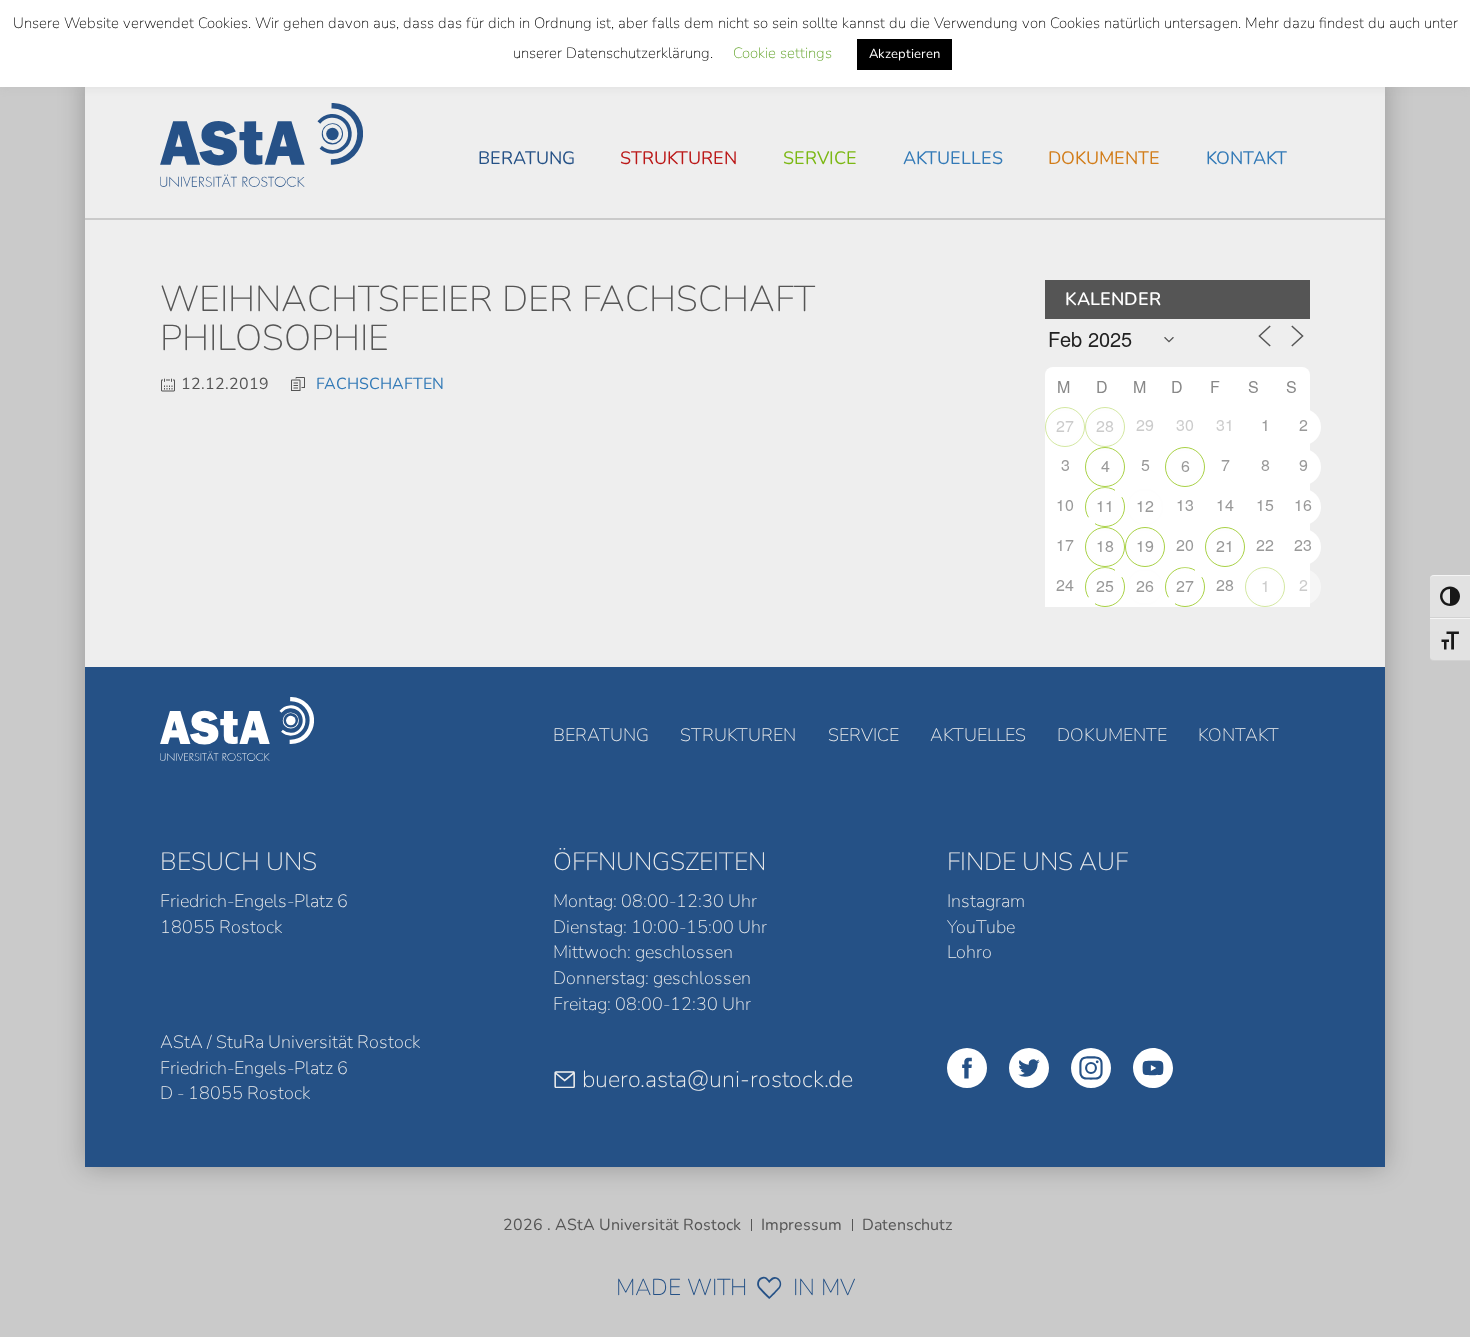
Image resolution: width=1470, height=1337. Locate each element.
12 (1145, 505)
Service (820, 158)
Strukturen (678, 158)
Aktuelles (953, 158)
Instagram (986, 901)
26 (1145, 585)
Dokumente (1104, 158)
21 (1225, 545)
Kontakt (1246, 158)
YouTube (981, 927)
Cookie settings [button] (782, 53)
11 (1105, 505)
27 (1065, 425)
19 (1145, 545)
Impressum (801, 1225)
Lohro (969, 952)
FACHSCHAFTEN (380, 384)
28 (1105, 425)
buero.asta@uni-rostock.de (717, 1079)
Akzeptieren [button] (904, 54)
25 (1105, 585)
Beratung (526, 158)
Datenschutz (907, 1225)
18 (1105, 545)
